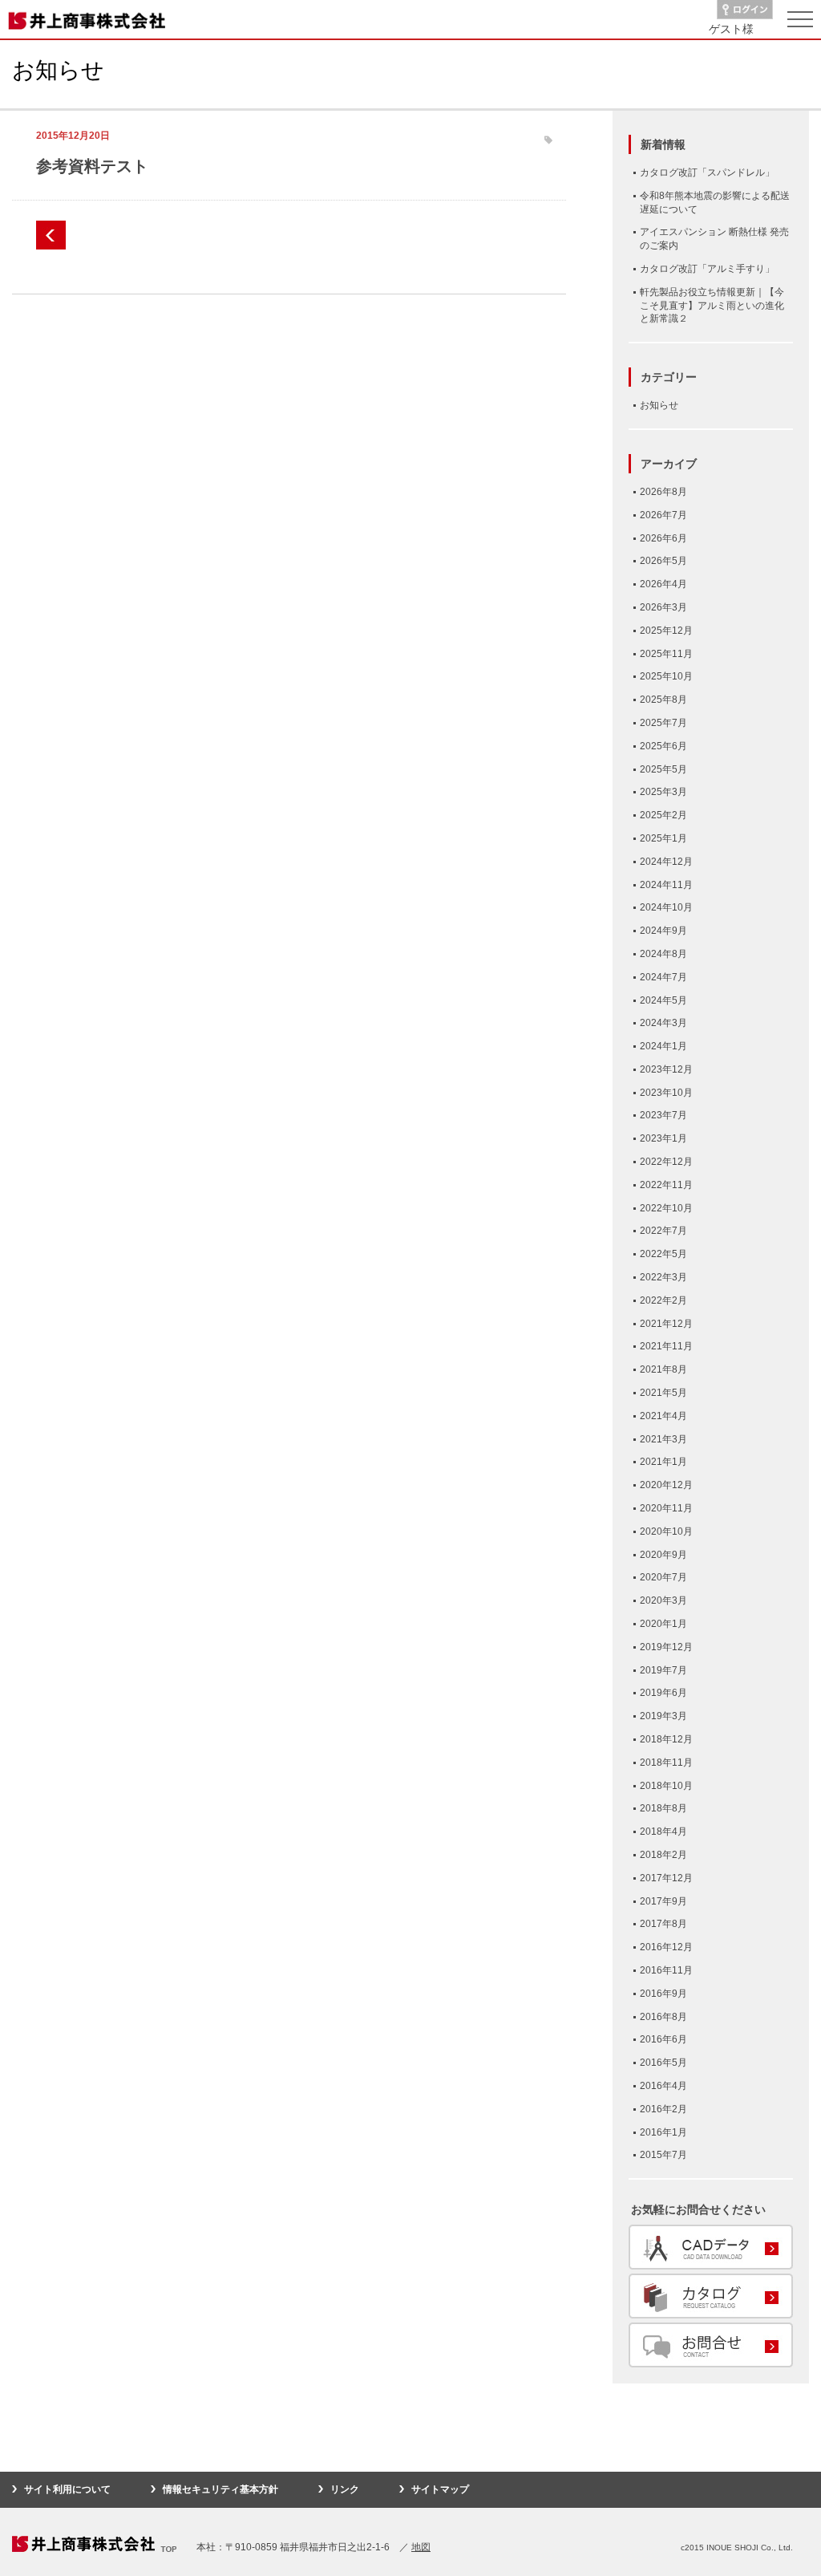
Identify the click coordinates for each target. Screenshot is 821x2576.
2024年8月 (663, 954)
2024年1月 (663, 1046)
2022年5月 (663, 1254)
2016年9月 (663, 1994)
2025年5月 (663, 769)
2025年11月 (666, 654)
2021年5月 (663, 1393)
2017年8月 (663, 1924)
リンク (345, 2489)
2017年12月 (666, 1878)
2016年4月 (663, 2086)
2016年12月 (666, 1947)
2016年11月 (666, 1970)
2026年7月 (663, 515)
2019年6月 (663, 1693)
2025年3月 (663, 792)
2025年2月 (663, 815)
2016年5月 (663, 2063)
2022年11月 (666, 1185)
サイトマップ (440, 2489)
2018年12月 (666, 1739)
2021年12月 (666, 1324)
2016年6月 (663, 2039)
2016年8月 (663, 2017)
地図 (421, 2547)
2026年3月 (663, 607)
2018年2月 (663, 1855)
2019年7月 (663, 1670)
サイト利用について (67, 2489)
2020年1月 (663, 1624)
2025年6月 (663, 746)
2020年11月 (666, 1508)
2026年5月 (663, 561)
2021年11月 (666, 1346)
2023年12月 (666, 1069)
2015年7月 (663, 2155)
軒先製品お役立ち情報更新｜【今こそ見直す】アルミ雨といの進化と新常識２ (712, 306)
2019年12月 (666, 1647)
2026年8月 (663, 492)
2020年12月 (666, 1485)
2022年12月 (666, 1162)
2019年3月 (663, 1716)
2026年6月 (663, 538)
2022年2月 (663, 1300)
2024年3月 (663, 1023)
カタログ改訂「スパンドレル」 (707, 172)
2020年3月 (663, 1600)
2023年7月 (663, 1115)
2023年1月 (663, 1138)
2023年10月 (666, 1093)
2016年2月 (663, 2109)
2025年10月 (666, 676)
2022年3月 (663, 1277)
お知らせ (659, 405)
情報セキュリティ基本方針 (220, 2489)
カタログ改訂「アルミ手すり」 (707, 269)
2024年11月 (666, 885)
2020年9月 (663, 1555)
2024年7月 (663, 977)
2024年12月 (666, 862)
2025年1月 (663, 838)
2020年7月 (663, 1577)
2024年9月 (663, 931)
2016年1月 (663, 2132)
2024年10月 (666, 907)
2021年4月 (663, 1416)
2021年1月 (663, 1462)
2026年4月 (663, 584)
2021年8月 (663, 1369)
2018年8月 (663, 1808)
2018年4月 (663, 1832)
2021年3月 (663, 1439)
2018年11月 (666, 1763)
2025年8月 (663, 700)
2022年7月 (663, 1231)
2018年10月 (666, 1786)
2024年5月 (663, 1000)
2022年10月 (666, 1208)
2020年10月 (666, 1531)
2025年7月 (663, 723)
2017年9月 (663, 1901)
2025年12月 (666, 631)
